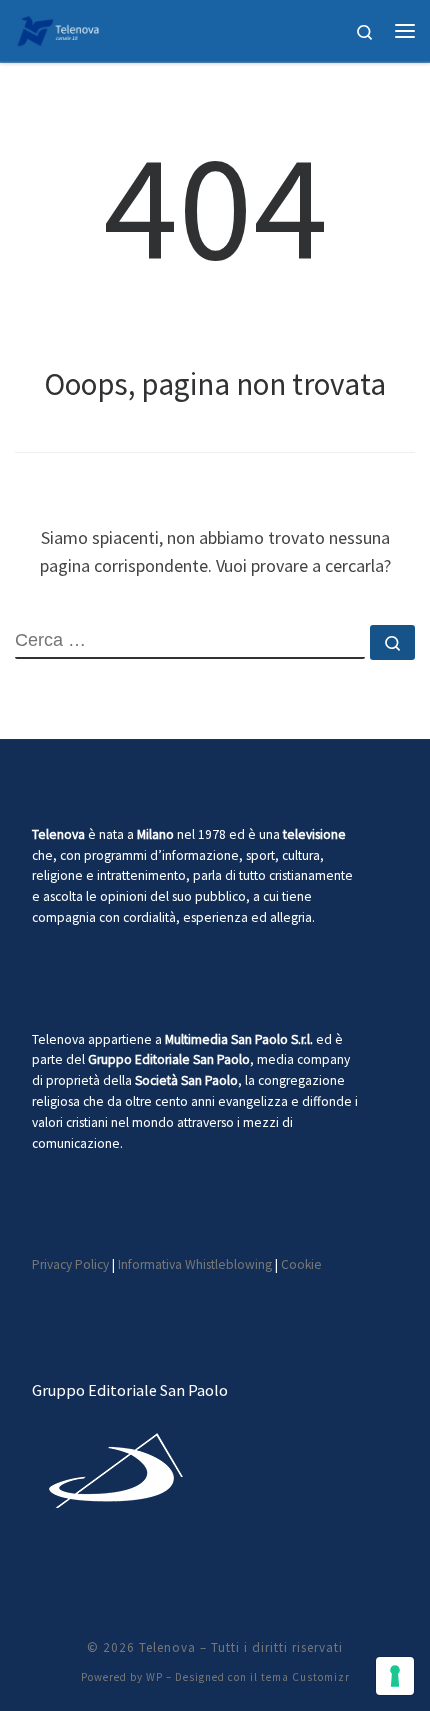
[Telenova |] (58, 28)
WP (154, 1677)
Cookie (301, 1264)
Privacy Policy (70, 1264)
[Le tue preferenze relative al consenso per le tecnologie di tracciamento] (395, 1676)
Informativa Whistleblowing (195, 1264)
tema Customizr (305, 1677)
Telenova (167, 1647)
